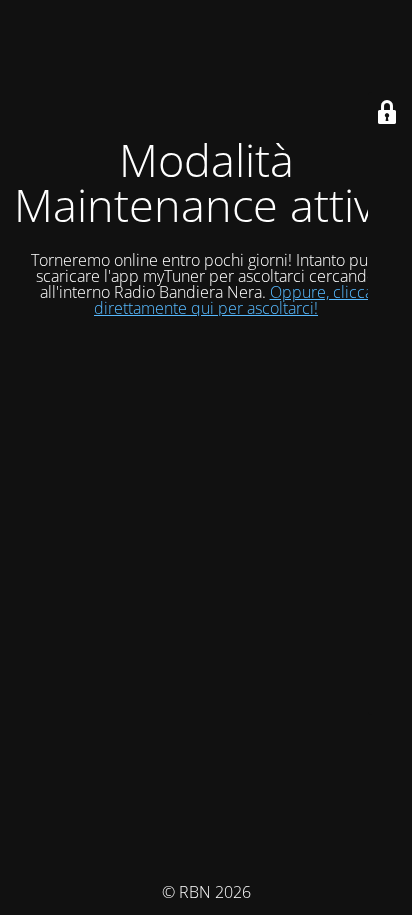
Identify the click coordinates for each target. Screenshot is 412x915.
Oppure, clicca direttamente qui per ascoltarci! (233, 300)
